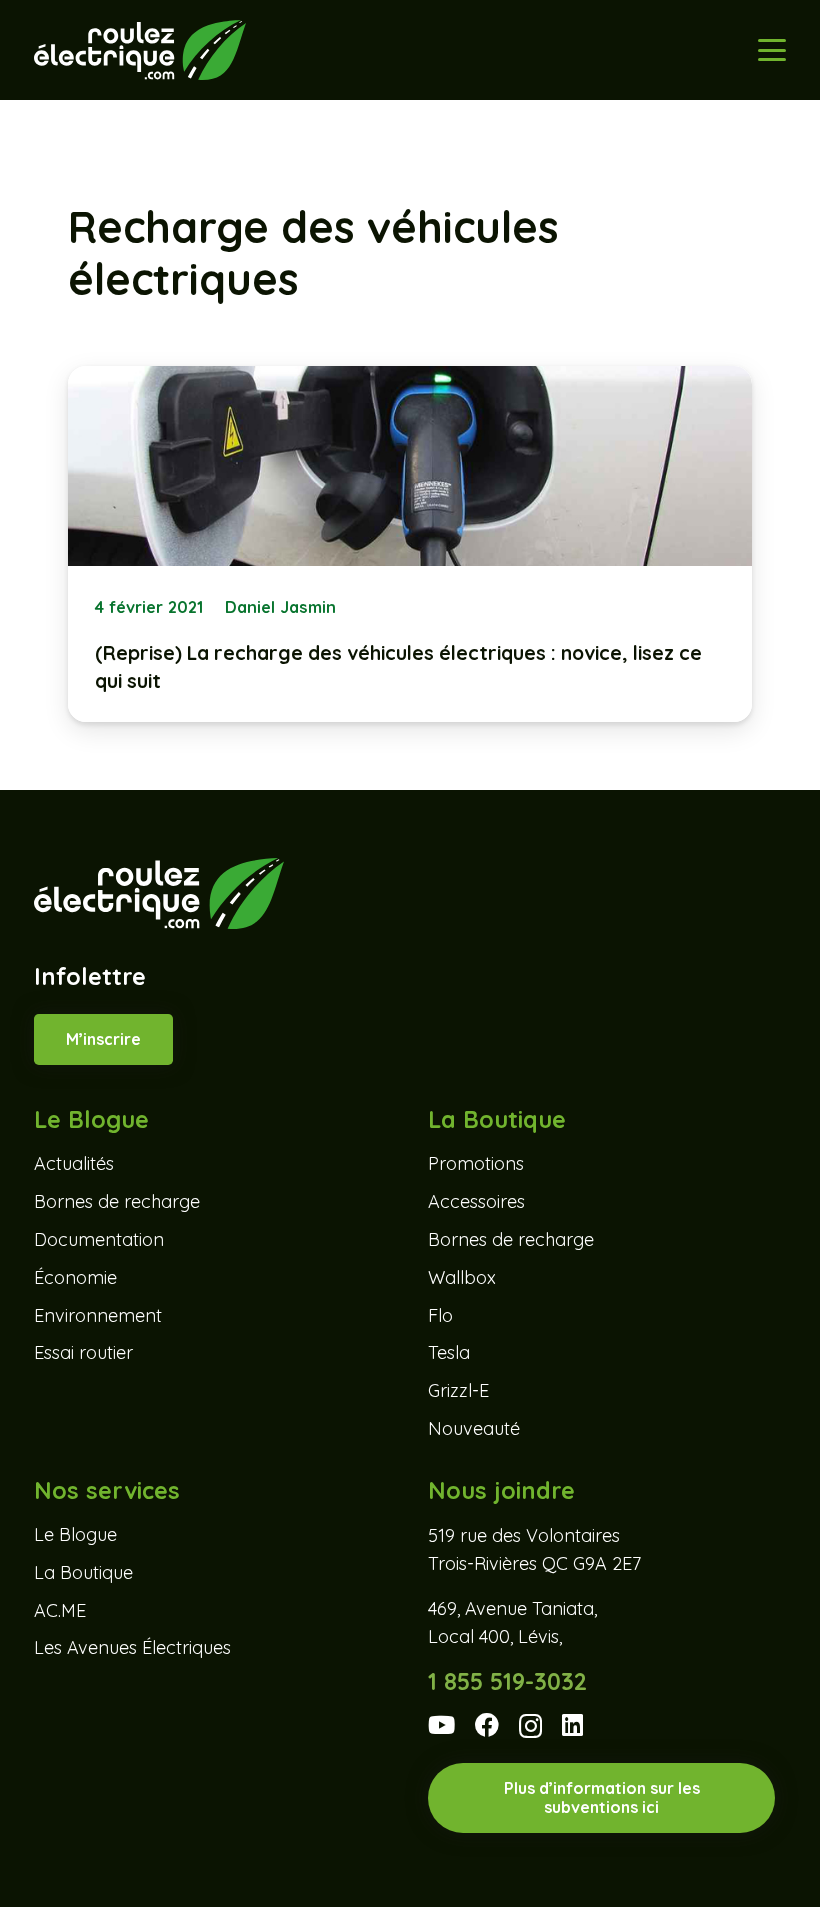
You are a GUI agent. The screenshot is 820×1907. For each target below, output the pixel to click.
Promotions (476, 1163)
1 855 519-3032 (507, 1681)
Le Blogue (75, 1534)
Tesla (449, 1352)
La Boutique (83, 1572)
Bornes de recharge (117, 1201)
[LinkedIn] (572, 1725)
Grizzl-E (458, 1390)
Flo (440, 1315)
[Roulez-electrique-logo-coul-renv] (139, 50)
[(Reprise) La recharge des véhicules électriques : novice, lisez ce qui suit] (409, 544)
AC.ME (60, 1610)
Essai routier (83, 1352)
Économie (75, 1277)
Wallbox (462, 1277)
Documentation (99, 1239)
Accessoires (476, 1201)
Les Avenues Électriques (132, 1647)
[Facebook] (487, 1725)
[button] (771, 50)
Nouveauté (474, 1428)
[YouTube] (441, 1725)
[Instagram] (530, 1726)
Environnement (98, 1315)
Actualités (74, 1163)
